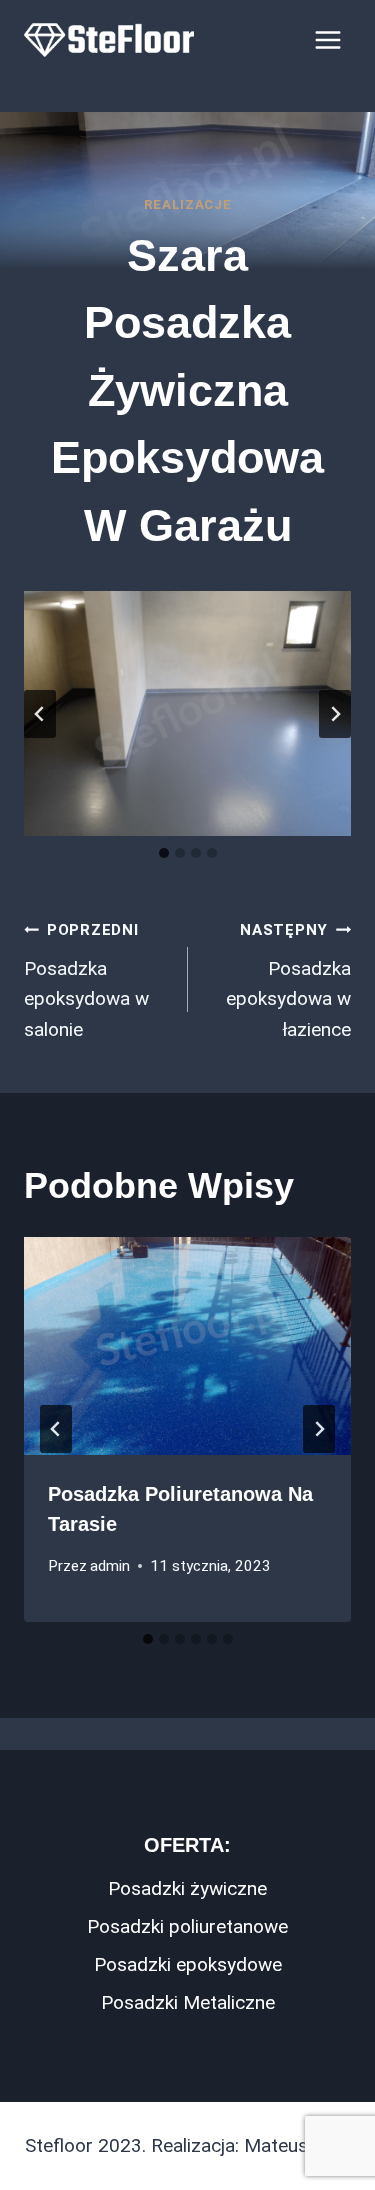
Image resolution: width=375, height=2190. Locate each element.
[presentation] (187, 1346)
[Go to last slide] (56, 1429)
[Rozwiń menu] (327, 39)
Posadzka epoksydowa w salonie (86, 981)
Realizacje (188, 204)
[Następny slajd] (335, 714)
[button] (187, 713)
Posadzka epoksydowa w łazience (288, 981)
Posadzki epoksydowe (188, 1964)
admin (110, 1566)
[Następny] (319, 1429)
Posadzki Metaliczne (188, 2002)
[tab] (164, 853)
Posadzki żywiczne (187, 1888)
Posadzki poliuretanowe (187, 1926)
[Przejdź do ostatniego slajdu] (40, 714)
